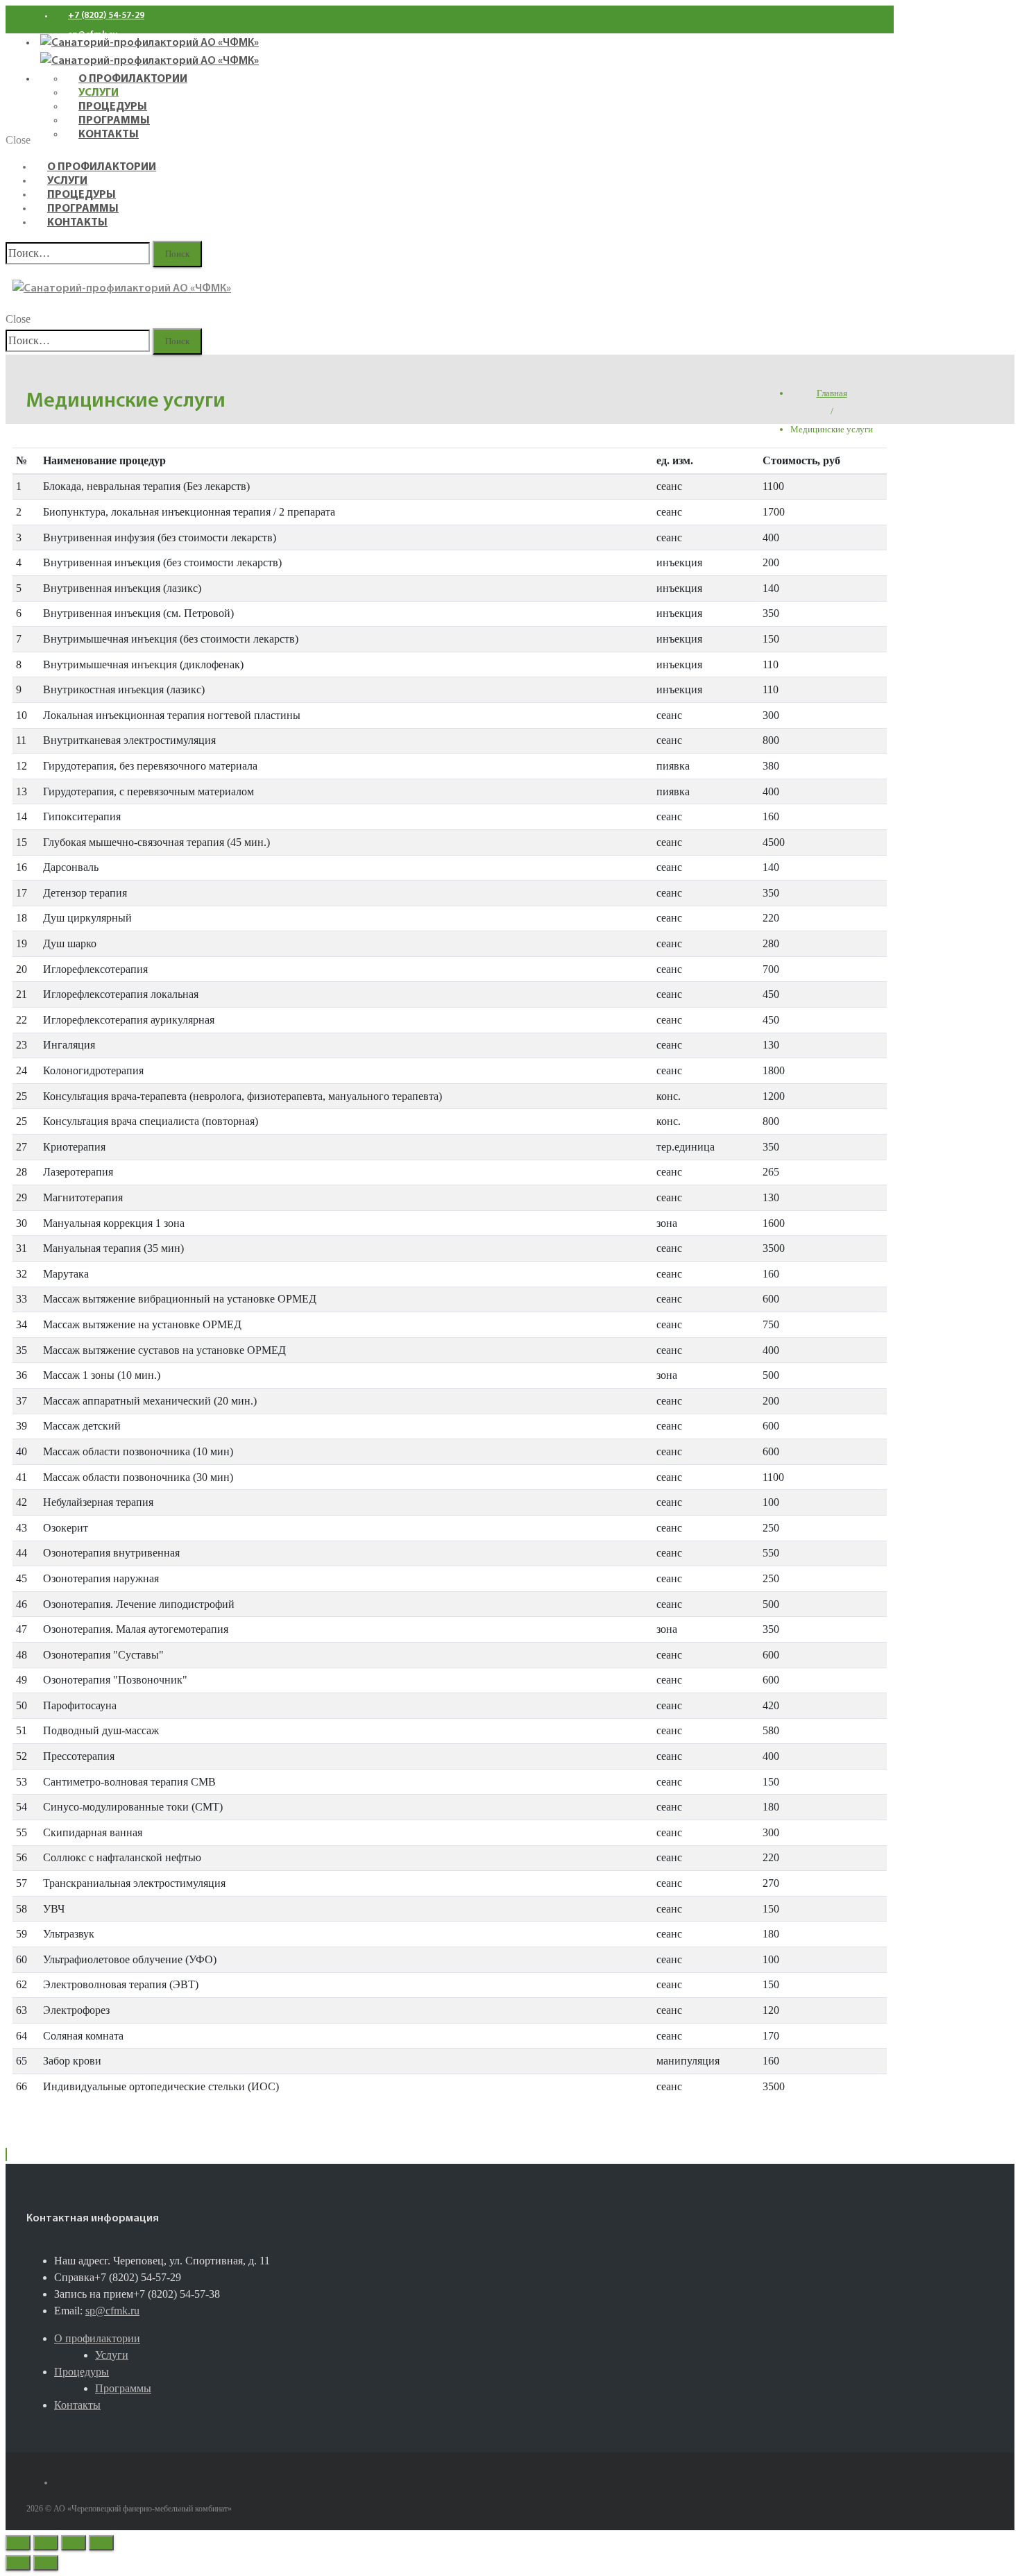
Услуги (67, 181)
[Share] (46, 2543)
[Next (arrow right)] (46, 2563)
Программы (83, 209)
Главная (832, 393)
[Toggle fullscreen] (74, 2543)
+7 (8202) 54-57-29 (106, 16)
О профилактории (102, 167)
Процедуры (82, 195)
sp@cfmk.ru (112, 2311)
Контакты (77, 223)
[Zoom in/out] (101, 2543)
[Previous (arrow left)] (18, 2563)
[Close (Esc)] (18, 2543)
